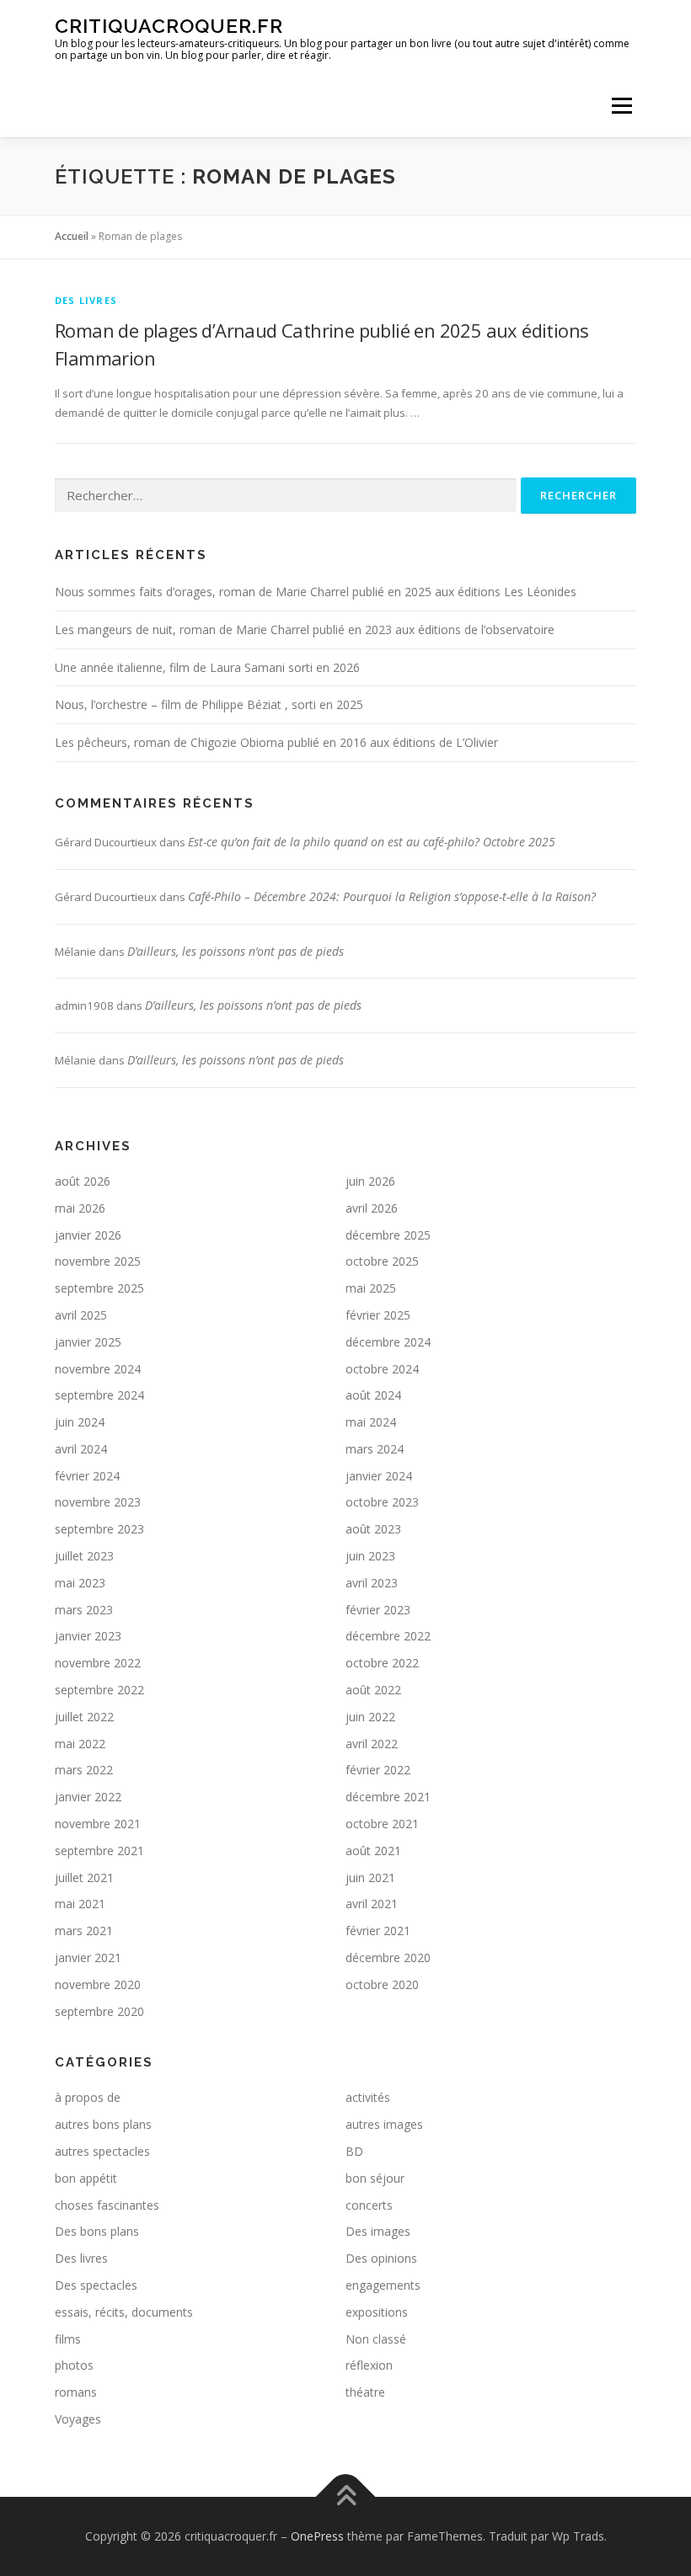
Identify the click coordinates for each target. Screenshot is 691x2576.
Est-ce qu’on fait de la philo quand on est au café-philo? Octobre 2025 (372, 842)
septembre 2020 (99, 2011)
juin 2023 (370, 1556)
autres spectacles (102, 2151)
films (68, 2339)
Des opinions (381, 2258)
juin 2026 (370, 1181)
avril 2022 (372, 1744)
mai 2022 (80, 1744)
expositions (377, 2312)
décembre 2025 (388, 1235)
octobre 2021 (382, 1824)
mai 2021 (80, 1904)
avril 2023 (372, 1583)
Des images (378, 2231)
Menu (621, 105)
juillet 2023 (84, 1556)
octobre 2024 (382, 1369)
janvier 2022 (88, 1797)
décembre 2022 (388, 1636)
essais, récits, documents (124, 2312)
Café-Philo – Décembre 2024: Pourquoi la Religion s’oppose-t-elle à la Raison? (392, 896)
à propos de (88, 2097)
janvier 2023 (88, 1636)
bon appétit (86, 2178)
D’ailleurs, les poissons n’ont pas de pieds (236, 951)
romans (76, 2392)
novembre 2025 (98, 1261)
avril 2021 (372, 1904)
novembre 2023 (98, 1502)
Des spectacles (96, 2285)
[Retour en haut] (346, 2496)
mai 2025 (371, 1288)
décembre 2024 (388, 1342)
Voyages (78, 2419)
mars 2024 (375, 1449)
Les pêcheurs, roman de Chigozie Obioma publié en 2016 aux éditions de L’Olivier (276, 742)
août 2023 (373, 1529)
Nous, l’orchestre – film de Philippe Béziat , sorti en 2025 (209, 704)
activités (368, 2097)
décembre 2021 (388, 1797)
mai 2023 (80, 1583)
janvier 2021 (88, 1957)
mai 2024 (371, 1422)
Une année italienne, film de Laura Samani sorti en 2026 (207, 667)
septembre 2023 (99, 1529)
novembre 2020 (98, 1984)
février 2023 (378, 1610)
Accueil (72, 236)
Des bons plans (97, 2231)
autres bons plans (103, 2124)
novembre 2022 (98, 1663)
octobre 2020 (382, 1984)
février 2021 (378, 1931)
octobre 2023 (382, 1502)
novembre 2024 (98, 1369)
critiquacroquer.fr (169, 26)
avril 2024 (81, 1449)
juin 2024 (80, 1422)
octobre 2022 (382, 1663)
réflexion (369, 2365)
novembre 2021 (98, 1824)
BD (354, 2151)
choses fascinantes (107, 2205)
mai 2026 (80, 1208)
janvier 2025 (88, 1342)
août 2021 (373, 1851)
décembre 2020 (388, 1957)
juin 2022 (370, 1717)
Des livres (86, 300)
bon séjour (375, 2178)
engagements (383, 2285)
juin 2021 (370, 1877)
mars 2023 (84, 1610)
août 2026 (83, 1181)
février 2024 (87, 1476)
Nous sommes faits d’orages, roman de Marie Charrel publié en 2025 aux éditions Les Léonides (316, 592)
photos (74, 2365)
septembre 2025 (99, 1288)
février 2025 (378, 1315)
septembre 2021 (99, 1851)
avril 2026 (372, 1208)
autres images (384, 2124)
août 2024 (373, 1395)
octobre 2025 (382, 1261)
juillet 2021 (84, 1877)
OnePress (317, 2536)
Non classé (376, 2339)
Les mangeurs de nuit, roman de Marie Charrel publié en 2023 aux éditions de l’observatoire (305, 629)
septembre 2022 (99, 1690)
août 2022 (373, 1690)
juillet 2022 (84, 1717)
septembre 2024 (99, 1395)
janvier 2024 (379, 1476)
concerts (369, 2205)
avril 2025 (81, 1315)
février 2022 (378, 1770)
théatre (365, 2392)
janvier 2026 (88, 1235)
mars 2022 (84, 1770)
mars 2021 (84, 1931)
